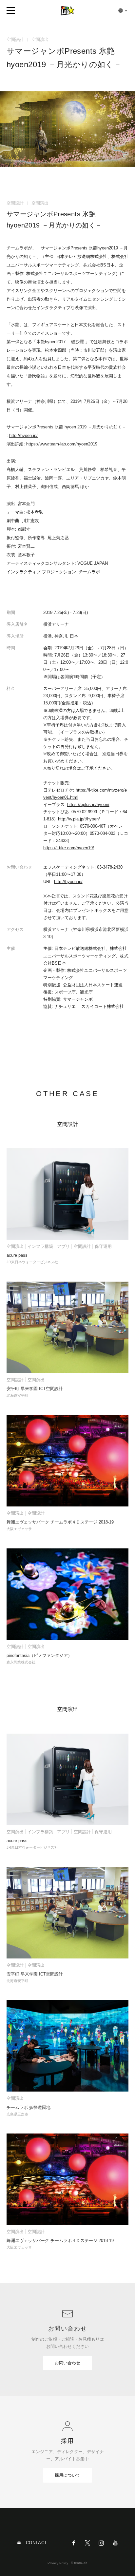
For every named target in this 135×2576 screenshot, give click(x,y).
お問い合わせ (67, 2363)
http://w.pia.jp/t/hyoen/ (79, 819)
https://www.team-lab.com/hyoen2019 (62, 444)
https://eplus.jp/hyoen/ (88, 805)
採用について (67, 2475)
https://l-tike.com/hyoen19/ (69, 848)
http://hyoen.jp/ (23, 435)
